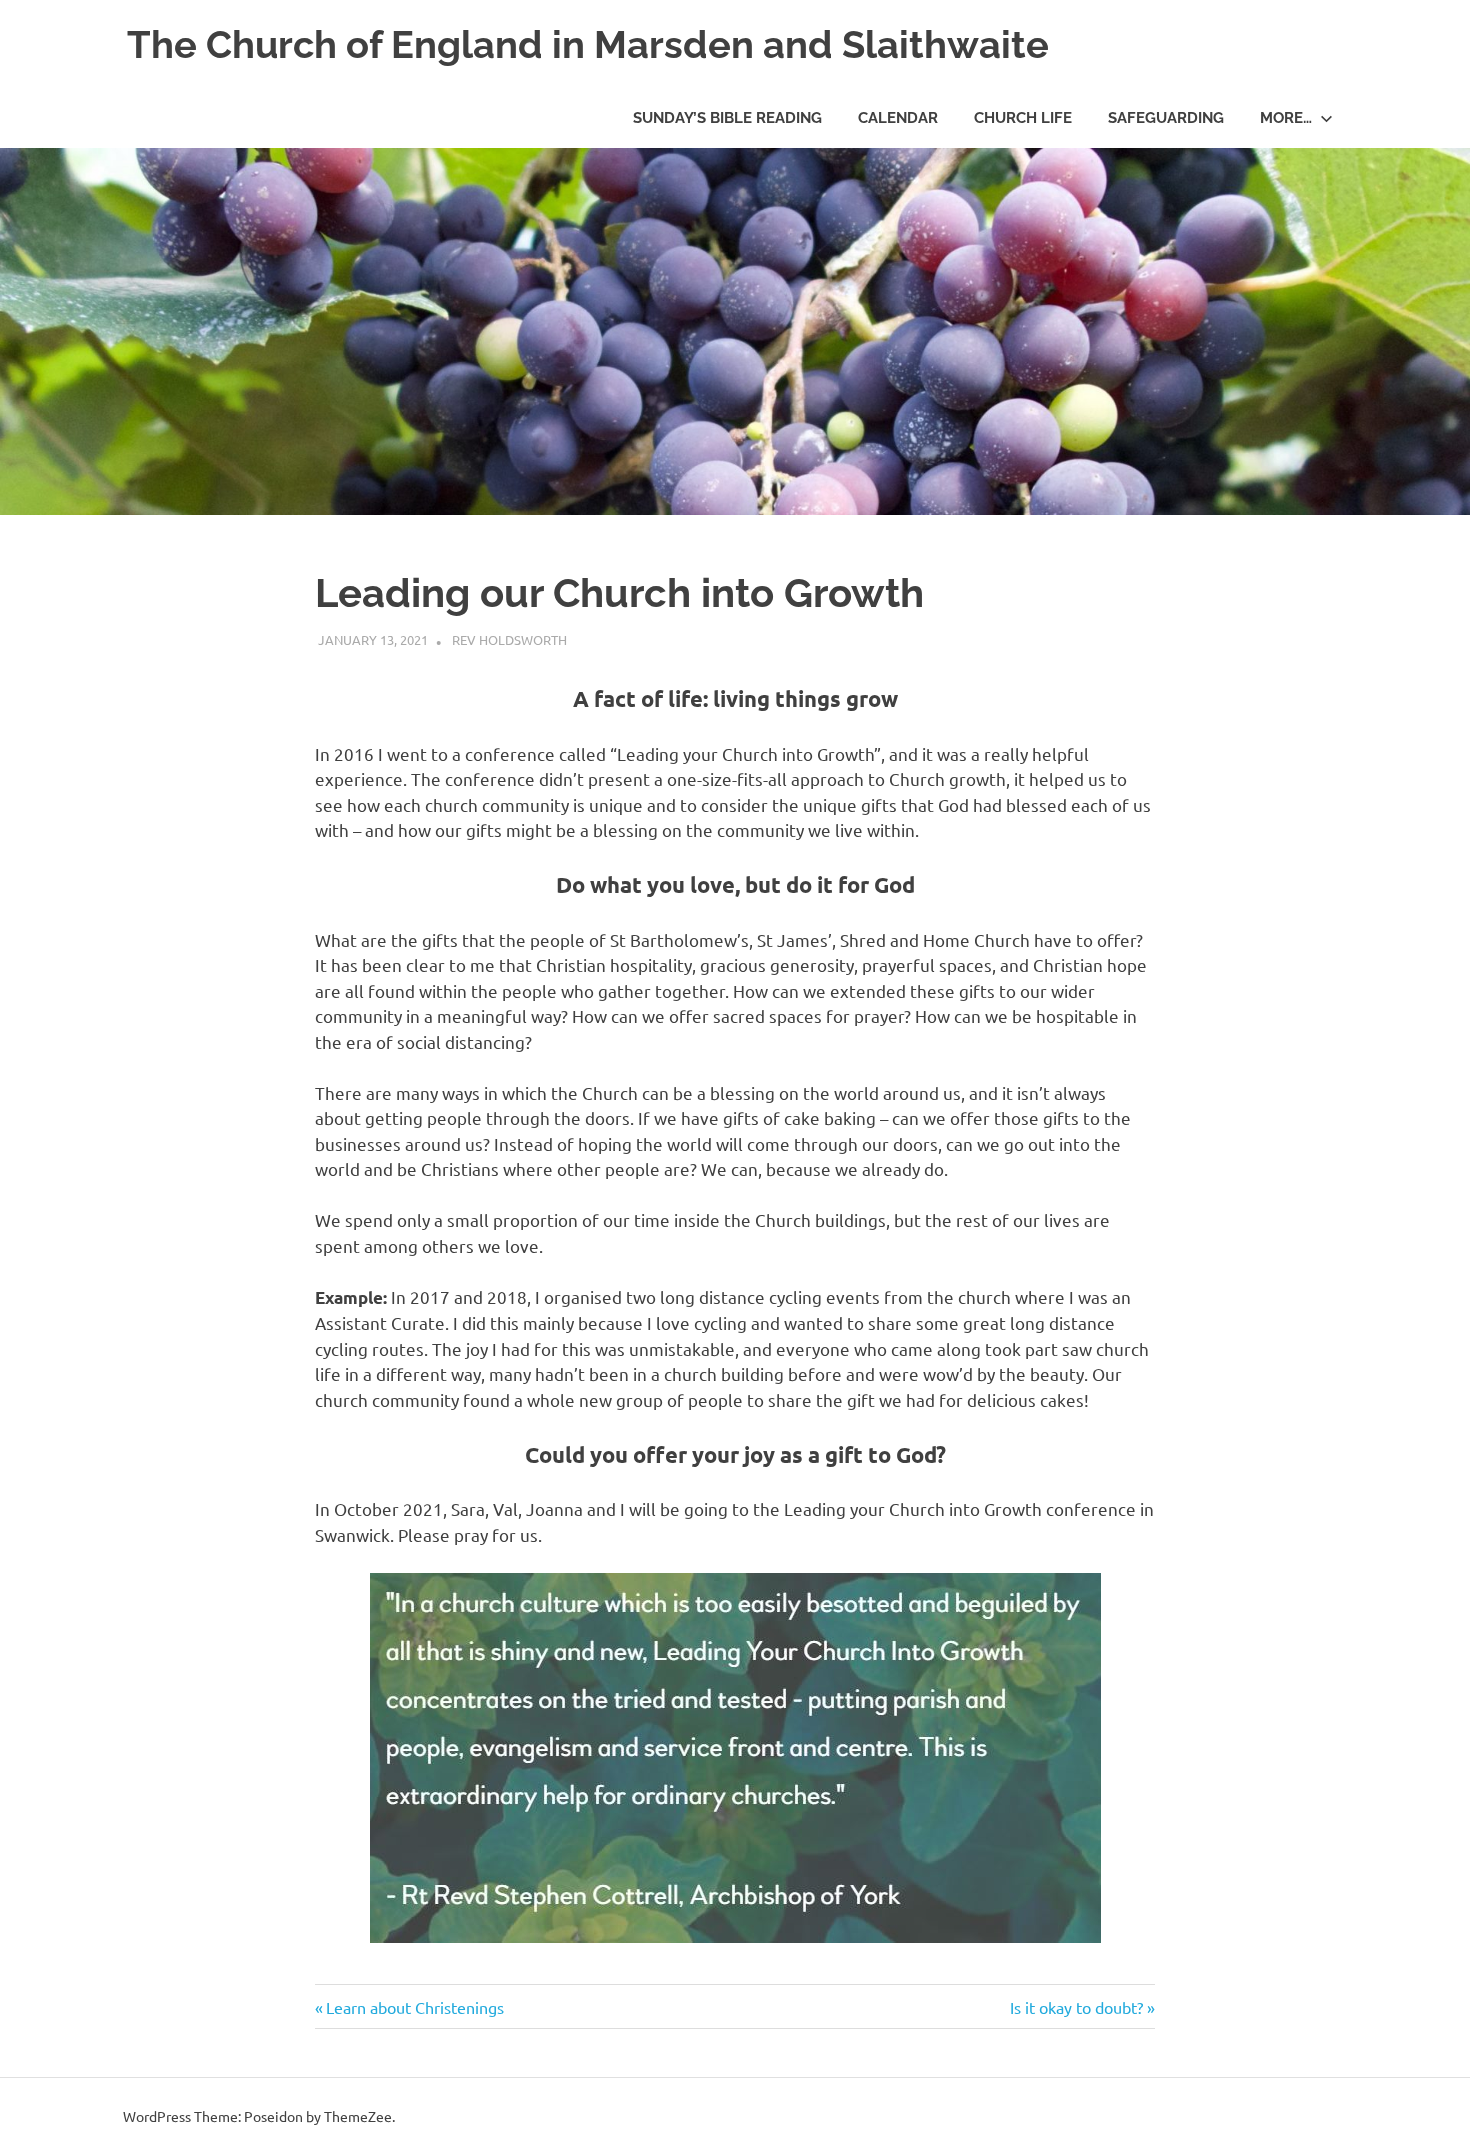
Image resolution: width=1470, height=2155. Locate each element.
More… (1286, 118)
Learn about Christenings (414, 2007)
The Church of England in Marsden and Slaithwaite (588, 44)
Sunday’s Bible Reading (727, 118)
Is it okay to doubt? (1076, 2007)
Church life (1023, 118)
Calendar (898, 118)
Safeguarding (1166, 118)
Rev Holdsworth (509, 639)
